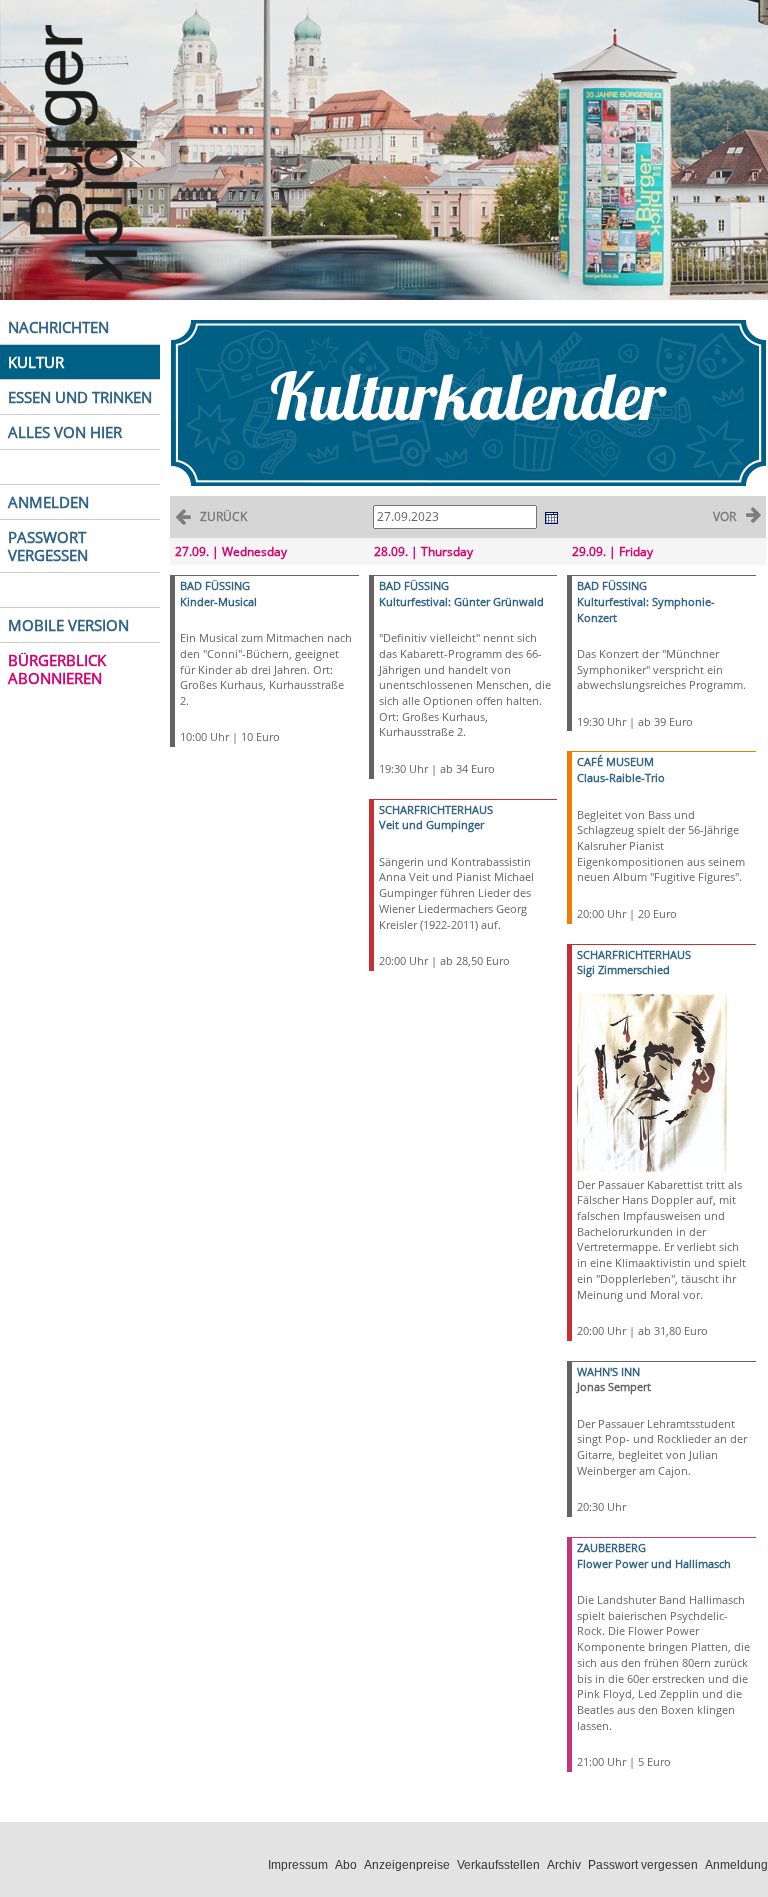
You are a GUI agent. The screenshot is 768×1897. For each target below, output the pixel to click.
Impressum (298, 1865)
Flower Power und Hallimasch (654, 1563)
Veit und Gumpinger (431, 824)
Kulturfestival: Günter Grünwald (461, 601)
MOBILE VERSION (68, 625)
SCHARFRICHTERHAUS (436, 809)
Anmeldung (736, 1865)
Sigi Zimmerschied (623, 969)
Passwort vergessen (643, 1865)
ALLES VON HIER (65, 432)
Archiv (564, 1865)
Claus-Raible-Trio (621, 777)
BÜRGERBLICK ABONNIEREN (57, 669)
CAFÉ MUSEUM (615, 761)
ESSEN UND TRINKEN (80, 397)
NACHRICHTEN (58, 327)
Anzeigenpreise (407, 1865)
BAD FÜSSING (215, 585)
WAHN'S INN (608, 1371)
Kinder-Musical (218, 601)
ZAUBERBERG (611, 1547)
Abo (346, 1865)
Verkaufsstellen (498, 1865)
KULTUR (36, 362)
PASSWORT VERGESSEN (48, 546)
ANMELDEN (48, 502)
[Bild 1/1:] (652, 1081)
